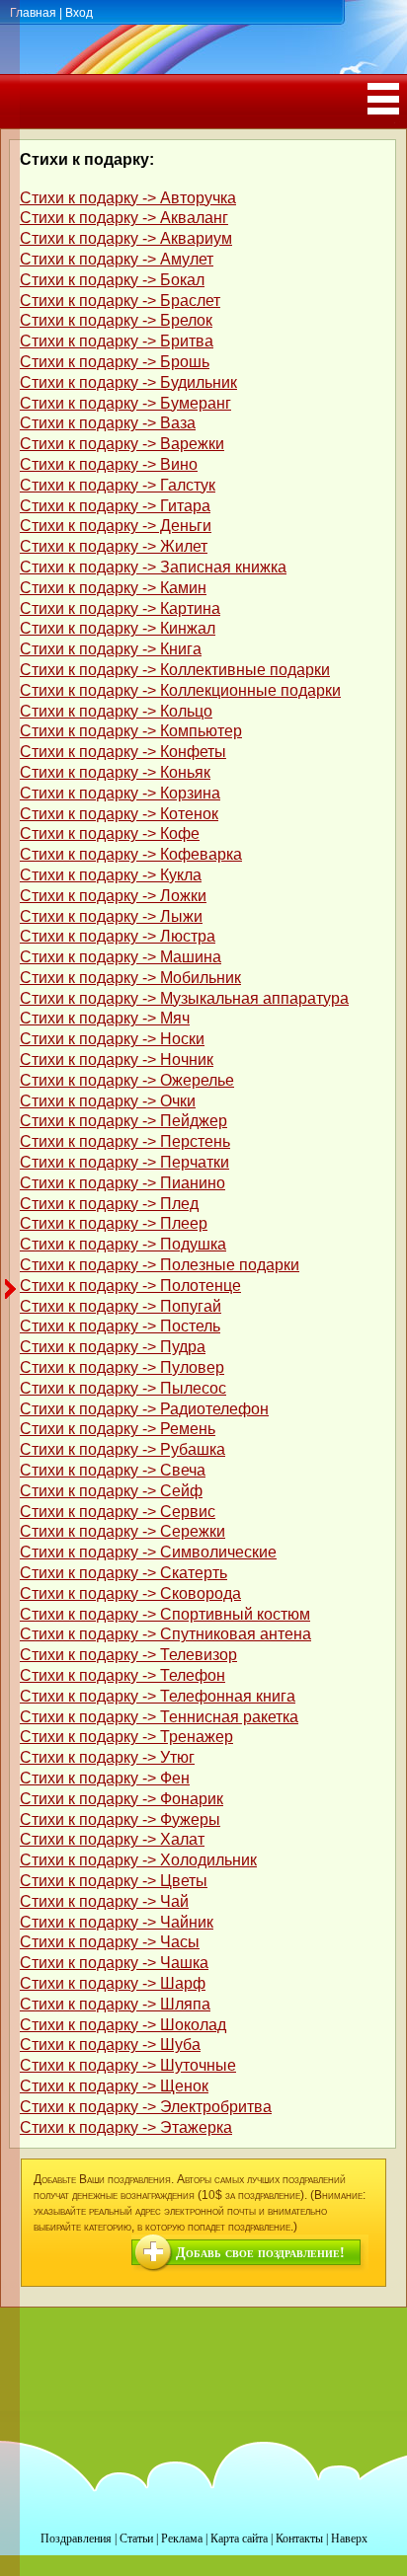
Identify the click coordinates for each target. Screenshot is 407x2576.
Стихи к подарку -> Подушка (123, 1244)
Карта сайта (239, 2538)
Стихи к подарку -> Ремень (118, 1429)
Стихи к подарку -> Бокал (112, 280)
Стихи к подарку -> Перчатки (124, 1162)
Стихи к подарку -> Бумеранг (125, 403)
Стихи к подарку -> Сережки (122, 1531)
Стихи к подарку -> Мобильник (130, 978)
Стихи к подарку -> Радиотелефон (144, 1409)
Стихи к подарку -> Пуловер (122, 1367)
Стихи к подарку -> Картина (120, 608)
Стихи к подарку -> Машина (121, 957)
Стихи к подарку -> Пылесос (123, 1388)
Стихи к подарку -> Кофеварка (131, 854)
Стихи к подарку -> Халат (112, 1839)
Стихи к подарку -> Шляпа (115, 2004)
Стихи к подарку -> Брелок (116, 320)
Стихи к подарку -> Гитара (115, 506)
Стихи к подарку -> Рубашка (122, 1449)
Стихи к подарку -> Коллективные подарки (175, 670)
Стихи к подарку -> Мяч (105, 1018)
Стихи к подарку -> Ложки (113, 896)
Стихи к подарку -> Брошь (115, 362)
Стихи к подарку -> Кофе (110, 833)
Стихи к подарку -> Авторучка (128, 198)
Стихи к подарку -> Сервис (118, 1512)
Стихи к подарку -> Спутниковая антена (165, 1634)
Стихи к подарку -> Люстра (118, 936)
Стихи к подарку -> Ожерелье (127, 1080)
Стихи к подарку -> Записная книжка (153, 567)
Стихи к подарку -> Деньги (116, 526)
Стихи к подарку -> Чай (104, 1901)
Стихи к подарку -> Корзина (120, 793)
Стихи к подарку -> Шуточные (128, 2065)
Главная (33, 13)
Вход (79, 13)
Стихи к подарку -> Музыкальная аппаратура (184, 998)
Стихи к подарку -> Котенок (119, 814)
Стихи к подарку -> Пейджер (123, 1121)
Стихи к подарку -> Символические (148, 1552)
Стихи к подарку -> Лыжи (111, 916)
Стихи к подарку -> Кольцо (116, 711)
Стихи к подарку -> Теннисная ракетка (159, 1717)
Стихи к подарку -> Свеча (113, 1470)
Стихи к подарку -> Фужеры (120, 1819)
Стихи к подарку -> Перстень (125, 1141)
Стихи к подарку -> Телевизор (128, 1655)
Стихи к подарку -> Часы (110, 1942)
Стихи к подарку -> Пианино (122, 1183)
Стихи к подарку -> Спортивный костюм (165, 1614)
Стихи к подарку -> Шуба (110, 2045)
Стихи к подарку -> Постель (120, 1326)
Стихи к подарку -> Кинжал (118, 628)
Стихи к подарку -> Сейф (111, 1491)
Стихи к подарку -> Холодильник (138, 1860)
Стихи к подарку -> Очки (108, 1101)
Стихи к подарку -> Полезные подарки (160, 1265)
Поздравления (76, 2538)
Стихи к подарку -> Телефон (122, 1675)
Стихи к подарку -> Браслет (120, 301)
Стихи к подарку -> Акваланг (124, 218)
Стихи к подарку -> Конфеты (123, 752)
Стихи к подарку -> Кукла (111, 875)
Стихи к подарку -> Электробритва (146, 2107)
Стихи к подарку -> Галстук (118, 485)
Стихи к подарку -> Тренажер (126, 1737)
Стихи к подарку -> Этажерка (126, 2127)
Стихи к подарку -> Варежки (122, 444)
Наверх (349, 2538)
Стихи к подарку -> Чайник (117, 1922)
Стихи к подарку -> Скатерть (123, 1573)
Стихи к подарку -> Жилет (114, 546)
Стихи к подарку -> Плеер (114, 1223)
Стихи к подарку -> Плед (109, 1204)
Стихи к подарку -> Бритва (117, 341)
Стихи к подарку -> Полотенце (130, 1286)
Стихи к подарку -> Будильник (128, 382)
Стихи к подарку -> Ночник (117, 1060)
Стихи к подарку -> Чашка (114, 1963)
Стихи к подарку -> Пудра (113, 1347)
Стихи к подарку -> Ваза (108, 423)
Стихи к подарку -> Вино (109, 464)
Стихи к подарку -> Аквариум (126, 238)
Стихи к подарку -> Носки (112, 1039)
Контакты (299, 2538)
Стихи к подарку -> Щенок (114, 2086)
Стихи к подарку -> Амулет (117, 259)
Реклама (182, 2538)
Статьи (136, 2538)
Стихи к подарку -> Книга (111, 649)
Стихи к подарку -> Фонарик (122, 1799)
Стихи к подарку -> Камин (113, 588)
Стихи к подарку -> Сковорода (130, 1593)
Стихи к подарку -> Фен (105, 1778)
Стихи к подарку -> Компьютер (131, 731)
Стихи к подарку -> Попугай (121, 1306)
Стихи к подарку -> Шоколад (123, 2025)
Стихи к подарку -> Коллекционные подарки (180, 690)
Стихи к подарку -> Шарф (113, 1983)
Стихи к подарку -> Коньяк (115, 772)
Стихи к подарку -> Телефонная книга (158, 1696)
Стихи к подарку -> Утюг (107, 1757)
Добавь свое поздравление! (260, 2253)
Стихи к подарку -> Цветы (114, 1881)
